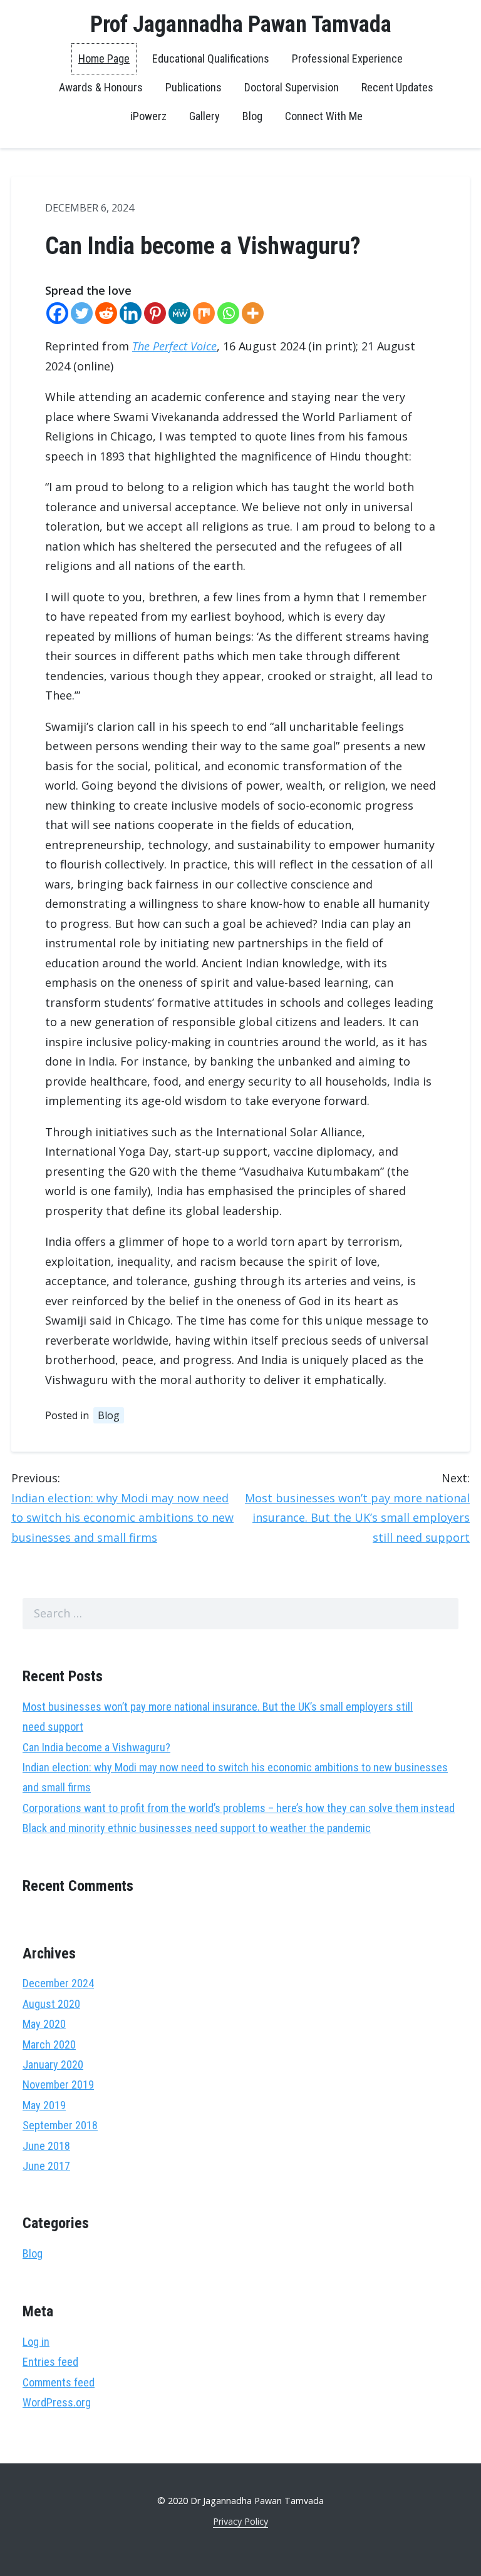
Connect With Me (324, 116)
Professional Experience (347, 59)
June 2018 (46, 2146)
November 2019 (58, 2085)
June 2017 (46, 2166)
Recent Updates (397, 87)
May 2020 (44, 2024)
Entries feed (50, 2362)
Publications (194, 87)
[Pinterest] (155, 313)
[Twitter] (82, 313)
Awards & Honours (101, 87)
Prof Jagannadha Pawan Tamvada (241, 24)
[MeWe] (179, 313)
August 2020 (51, 2004)
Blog (252, 116)
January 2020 (53, 2064)
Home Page (104, 59)
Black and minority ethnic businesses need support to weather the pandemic (197, 1828)
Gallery (204, 116)
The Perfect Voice (174, 346)
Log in (36, 2342)
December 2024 (58, 1983)
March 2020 (49, 2044)
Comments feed (59, 2382)
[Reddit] (106, 313)
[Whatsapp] (228, 313)
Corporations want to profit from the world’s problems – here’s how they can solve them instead (239, 1808)
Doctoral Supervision (292, 87)
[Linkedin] (131, 313)
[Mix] (204, 313)
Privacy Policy (240, 2521)
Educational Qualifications (211, 59)
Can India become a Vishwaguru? (96, 1747)
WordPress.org (57, 2402)
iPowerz (148, 116)
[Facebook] (57, 313)
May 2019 (44, 2105)
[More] (253, 313)
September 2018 (60, 2125)
